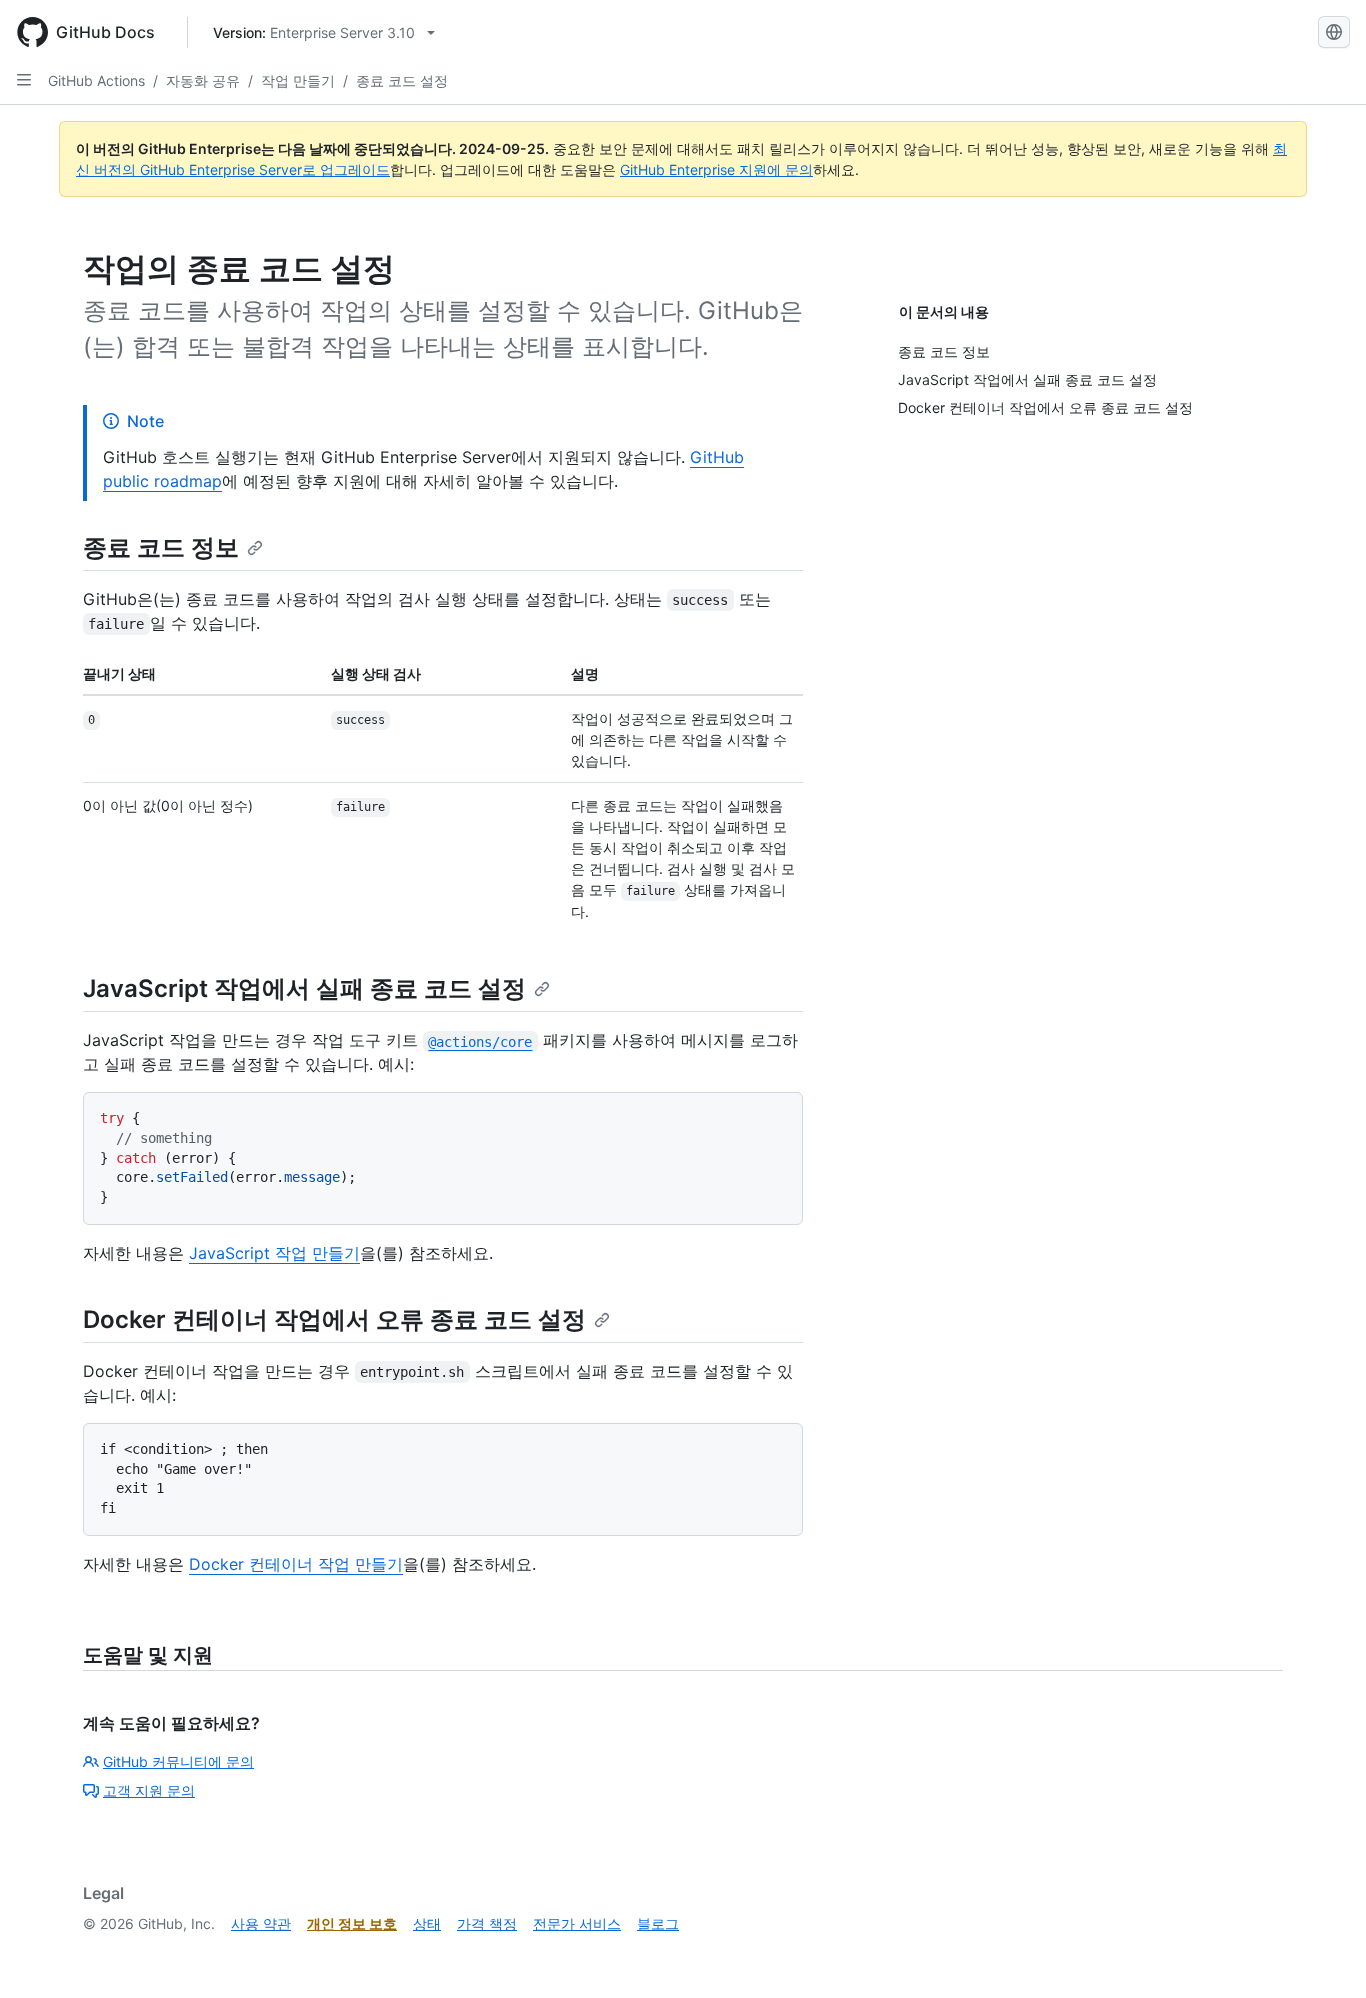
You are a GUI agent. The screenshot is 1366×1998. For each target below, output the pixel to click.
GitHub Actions (96, 80)
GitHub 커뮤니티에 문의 (178, 1761)
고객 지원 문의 (149, 1790)
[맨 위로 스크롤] (1322, 1954)
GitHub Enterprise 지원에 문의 (716, 169)
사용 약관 (261, 1923)
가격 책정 (487, 1923)
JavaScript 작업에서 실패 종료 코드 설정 (304, 988)
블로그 (658, 1923)
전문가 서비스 (577, 1923)
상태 (427, 1923)
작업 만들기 (298, 80)
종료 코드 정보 (161, 547)
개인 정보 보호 (352, 1923)
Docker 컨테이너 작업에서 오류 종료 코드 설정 (334, 1319)
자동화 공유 (203, 80)
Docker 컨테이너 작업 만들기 (296, 1564)
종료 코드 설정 (402, 80)
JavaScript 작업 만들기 (274, 1253)
